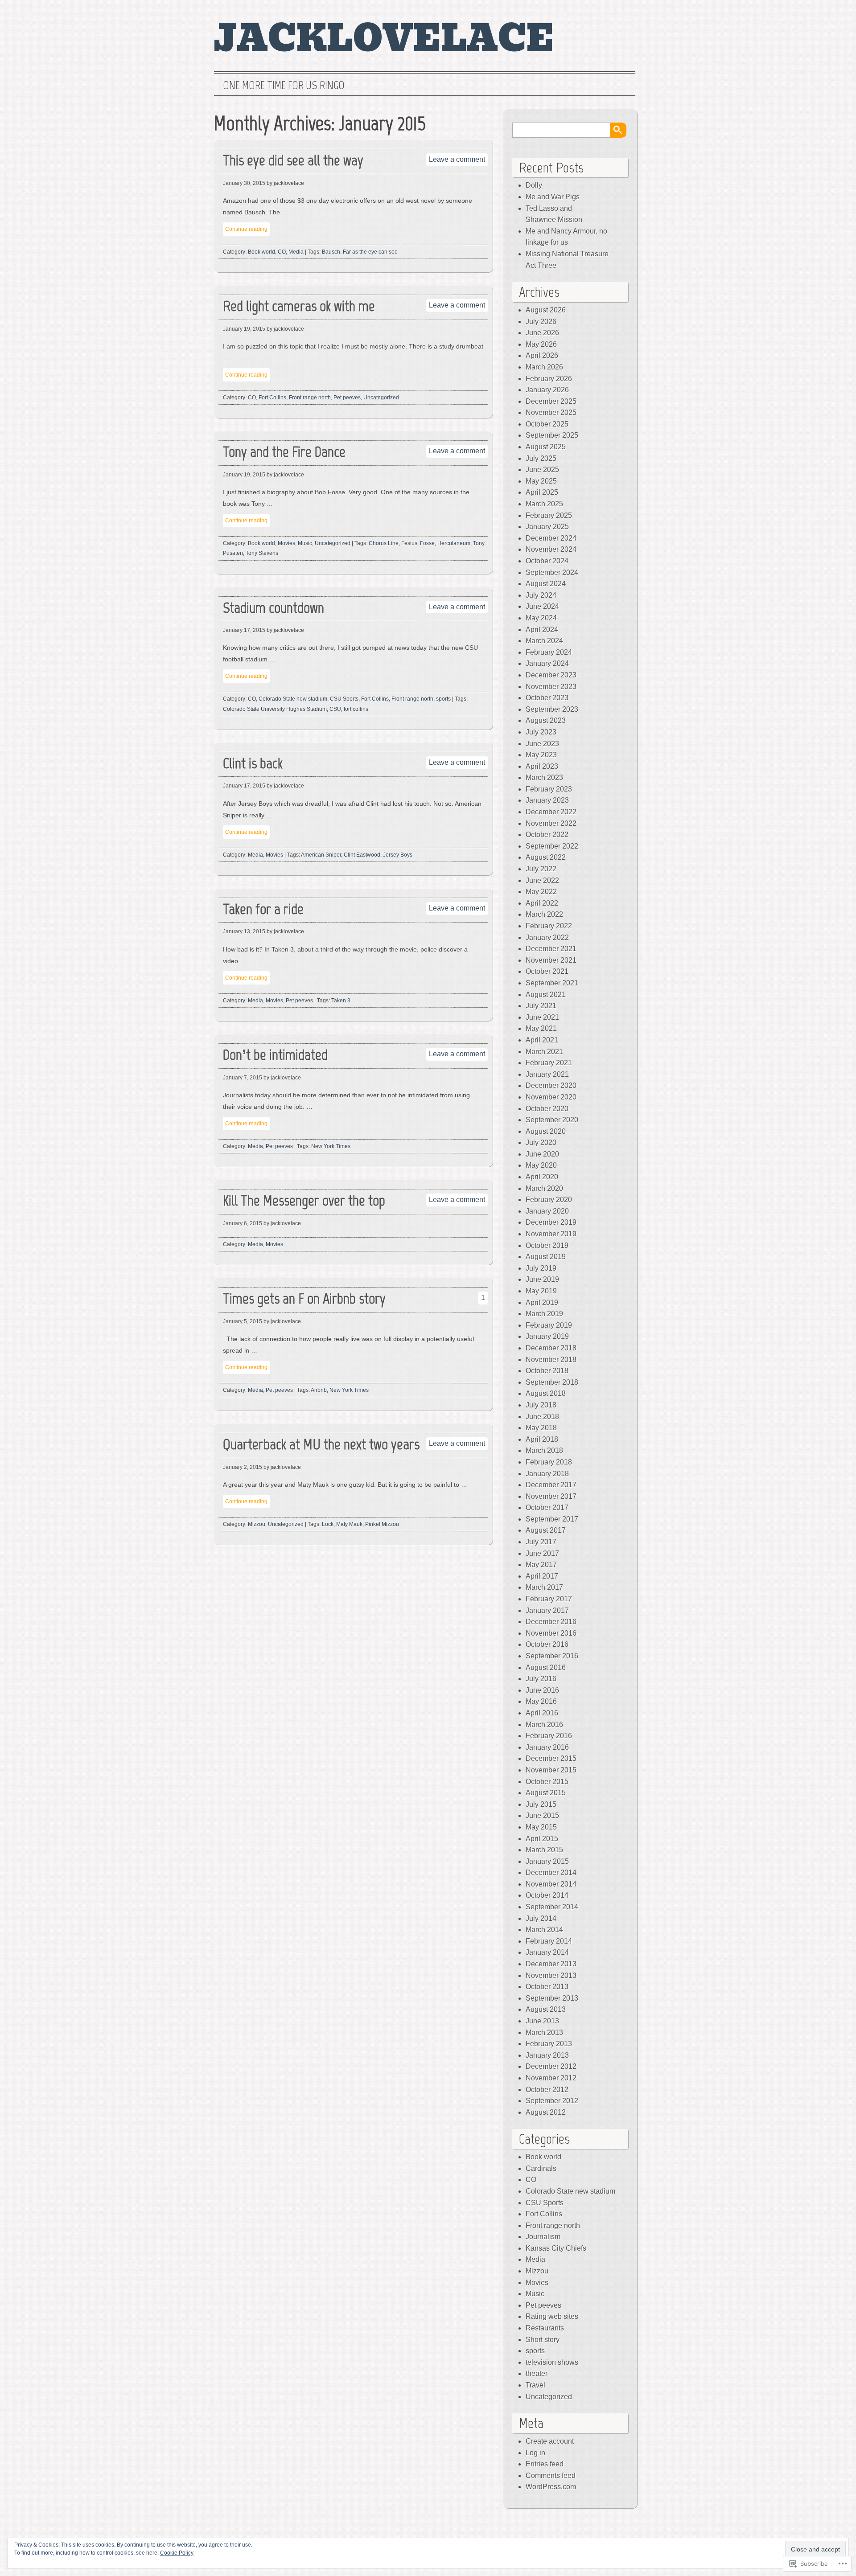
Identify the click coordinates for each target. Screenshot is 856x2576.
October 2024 (547, 561)
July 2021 (541, 1006)
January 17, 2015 (244, 630)
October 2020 (547, 1109)
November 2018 (551, 1360)
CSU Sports (344, 699)
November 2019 (551, 1234)
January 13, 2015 (244, 931)
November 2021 (551, 960)
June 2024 (542, 606)
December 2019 (551, 1222)
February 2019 (549, 1325)
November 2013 (551, 1975)
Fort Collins (272, 398)
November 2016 (551, 1633)
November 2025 (551, 412)
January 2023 (547, 800)
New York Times (331, 1146)
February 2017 (549, 1599)
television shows (552, 2362)
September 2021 (552, 983)
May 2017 (541, 1565)
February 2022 (549, 926)
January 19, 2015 (244, 329)
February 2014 (549, 1941)
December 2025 (551, 401)
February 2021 (549, 1063)
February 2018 (549, 1462)
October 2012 (547, 2090)
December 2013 (551, 1964)
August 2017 (546, 1530)
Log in (535, 2453)
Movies (286, 543)
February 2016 (549, 1736)
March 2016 (544, 1725)
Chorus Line (384, 543)
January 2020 (547, 1211)
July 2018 (541, 1405)
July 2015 (541, 1804)
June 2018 (542, 1417)
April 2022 (542, 903)
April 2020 (542, 1177)
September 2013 (552, 1998)
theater (537, 2373)
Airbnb (319, 1390)
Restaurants (545, 2328)
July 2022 (541, 869)
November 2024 (551, 549)
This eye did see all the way (293, 160)
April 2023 (542, 766)
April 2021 (542, 1040)
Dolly (534, 185)
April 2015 (542, 1839)
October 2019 (547, 1245)
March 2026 (544, 367)
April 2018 (542, 1439)
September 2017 (552, 1519)
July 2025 (541, 458)
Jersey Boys (398, 855)
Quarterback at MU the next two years (321, 1444)
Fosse (427, 543)
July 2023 (541, 732)
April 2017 (542, 1576)
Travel (535, 2385)
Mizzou (257, 1524)
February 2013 (549, 2044)
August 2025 (546, 447)
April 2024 (542, 630)
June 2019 (542, 1279)
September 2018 (552, 1382)
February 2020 (549, 1200)
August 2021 (546, 995)
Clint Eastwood (362, 855)
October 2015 (547, 1782)
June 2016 (542, 1690)
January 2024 (547, 663)
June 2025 (542, 470)
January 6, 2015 (243, 1223)
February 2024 (549, 652)
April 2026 (542, 355)
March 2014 (544, 1930)
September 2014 (552, 1907)
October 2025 (547, 424)
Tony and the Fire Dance (284, 452)
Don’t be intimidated (275, 1055)
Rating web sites (552, 2316)
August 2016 (546, 1667)
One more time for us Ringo (284, 86)
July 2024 (541, 595)
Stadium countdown (274, 608)
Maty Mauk (349, 1524)
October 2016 (547, 1644)
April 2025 (542, 492)
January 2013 (547, 2055)
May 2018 (541, 1428)
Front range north (310, 398)
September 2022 (552, 846)
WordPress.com (551, 2487)
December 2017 (551, 1485)
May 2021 (541, 1028)
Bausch (331, 252)
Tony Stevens (262, 553)
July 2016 (541, 1679)
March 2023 (544, 777)
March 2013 (544, 2032)
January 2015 (547, 1861)
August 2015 (546, 1793)
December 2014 (551, 1873)
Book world (261, 252)
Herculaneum (454, 543)
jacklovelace (384, 39)
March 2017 (544, 1587)
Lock (328, 1524)
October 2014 (547, 1895)
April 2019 (542, 1302)
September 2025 (552, 435)
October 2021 (547, 971)
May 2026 (541, 344)
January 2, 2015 (243, 1467)
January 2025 (547, 527)
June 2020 (542, 1154)
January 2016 (547, 1747)
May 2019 (541, 1291)
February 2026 (549, 379)
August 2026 (546, 310)
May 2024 (541, 618)
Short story (543, 2340)
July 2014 (541, 1918)
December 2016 (551, 1622)
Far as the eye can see (370, 252)
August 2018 (546, 1393)
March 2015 (544, 1850)
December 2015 (551, 1758)
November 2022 (551, 823)
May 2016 (541, 1701)
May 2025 (541, 481)
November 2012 (551, 2078)
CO (282, 252)
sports (443, 699)
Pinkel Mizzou (382, 1524)
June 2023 (542, 744)
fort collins (356, 709)
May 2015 (541, 1827)
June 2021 (542, 1017)
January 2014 (547, 1952)
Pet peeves (347, 398)
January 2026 (547, 390)
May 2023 (541, 755)
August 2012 (546, 2112)
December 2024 (551, 538)
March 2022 (544, 914)
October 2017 (547, 1507)
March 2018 (544, 1450)
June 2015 (542, 1815)
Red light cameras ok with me (299, 306)
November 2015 (551, 1770)
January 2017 (547, 1610)
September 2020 (552, 1120)
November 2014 (551, 1884)
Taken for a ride (263, 909)
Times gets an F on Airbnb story (304, 1298)
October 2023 (547, 698)
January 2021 (547, 1074)
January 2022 (547, 937)
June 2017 (542, 1553)
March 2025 (544, 504)
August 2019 (546, 1257)
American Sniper (321, 855)
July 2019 (541, 1268)
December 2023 (551, 675)
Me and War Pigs (553, 197)
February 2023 (549, 789)
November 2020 (551, 1097)
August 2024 (546, 584)
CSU (335, 709)
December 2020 (551, 1085)
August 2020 (546, 1131)
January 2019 (547, 1336)
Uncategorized (381, 398)
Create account (550, 2441)
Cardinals (541, 2168)
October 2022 (547, 835)
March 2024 (544, 641)
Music (305, 543)
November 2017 (551, 1496)
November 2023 (551, 687)
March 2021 (544, 1052)
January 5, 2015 (243, 1321)
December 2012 (551, 2066)
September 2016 (552, 1656)
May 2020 (541, 1165)
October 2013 (547, 1987)
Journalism (543, 2237)
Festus (409, 543)
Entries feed (545, 2464)
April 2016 (542, 1713)
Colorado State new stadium (293, 699)
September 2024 (552, 572)
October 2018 (547, 1371)
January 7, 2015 (243, 1078)
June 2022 (542, 880)
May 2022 (541, 892)
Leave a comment (457, 159)
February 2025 (549, 515)
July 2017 (541, 1542)
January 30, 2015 (244, 183)
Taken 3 (341, 1001)
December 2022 (551, 812)
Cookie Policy (177, 2553)
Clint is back (253, 763)
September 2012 (552, 2101)
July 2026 (541, 322)
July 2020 (541, 1142)
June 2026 (542, 333)
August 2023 (546, 720)
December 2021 (551, 949)
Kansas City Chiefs (556, 2248)
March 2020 (544, 1188)
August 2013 (546, 2009)
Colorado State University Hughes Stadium (275, 709)
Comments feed (551, 2476)
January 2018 (547, 1474)
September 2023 (552, 709)
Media (296, 252)
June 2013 (542, 2021)
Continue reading (246, 229)
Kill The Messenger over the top (304, 1200)
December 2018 (551, 1348)
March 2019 (544, 1314)
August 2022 (546, 857)
